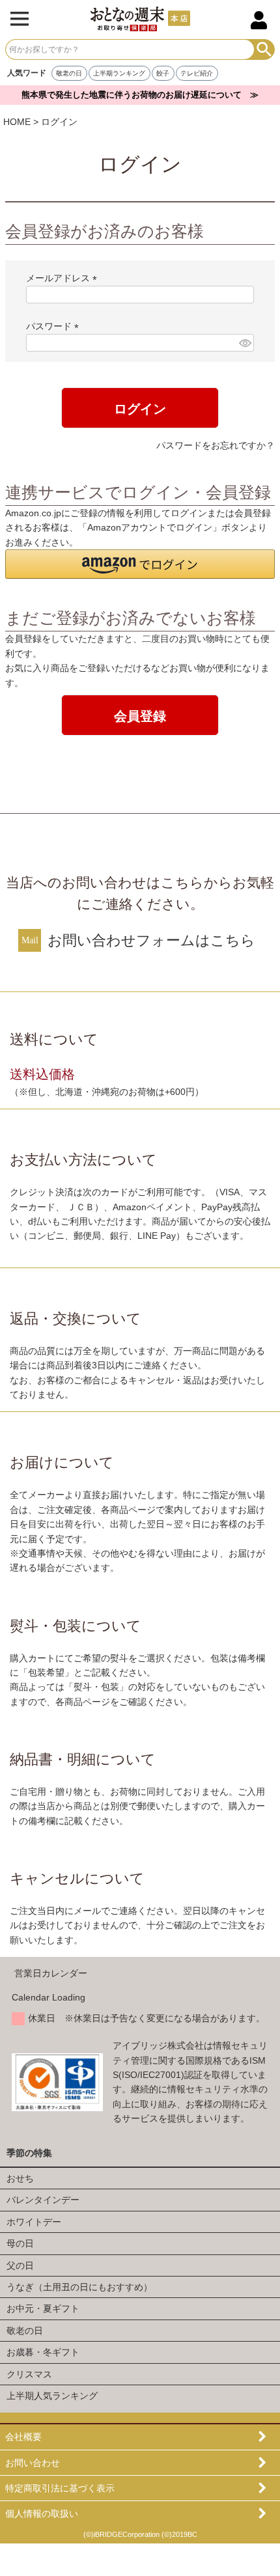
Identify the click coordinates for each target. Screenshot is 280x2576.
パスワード (55, 326)
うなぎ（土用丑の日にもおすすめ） (79, 2287)
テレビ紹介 (197, 73)
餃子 (163, 73)
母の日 (20, 2243)
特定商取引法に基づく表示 (60, 2488)
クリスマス (29, 2374)
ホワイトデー (34, 2222)
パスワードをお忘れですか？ (216, 445)
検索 (264, 49)
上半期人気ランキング (52, 2396)
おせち (20, 2178)
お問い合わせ (33, 2463)
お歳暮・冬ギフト (43, 2352)
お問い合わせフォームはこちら (151, 940)
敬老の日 (69, 73)
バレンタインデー (43, 2200)
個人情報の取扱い (42, 2514)
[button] (140, 564)
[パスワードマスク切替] (245, 343)
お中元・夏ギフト (43, 2308)
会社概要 (23, 2437)
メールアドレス (64, 278)
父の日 (20, 2265)
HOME (17, 122)
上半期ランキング (119, 73)
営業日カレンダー (51, 1973)
